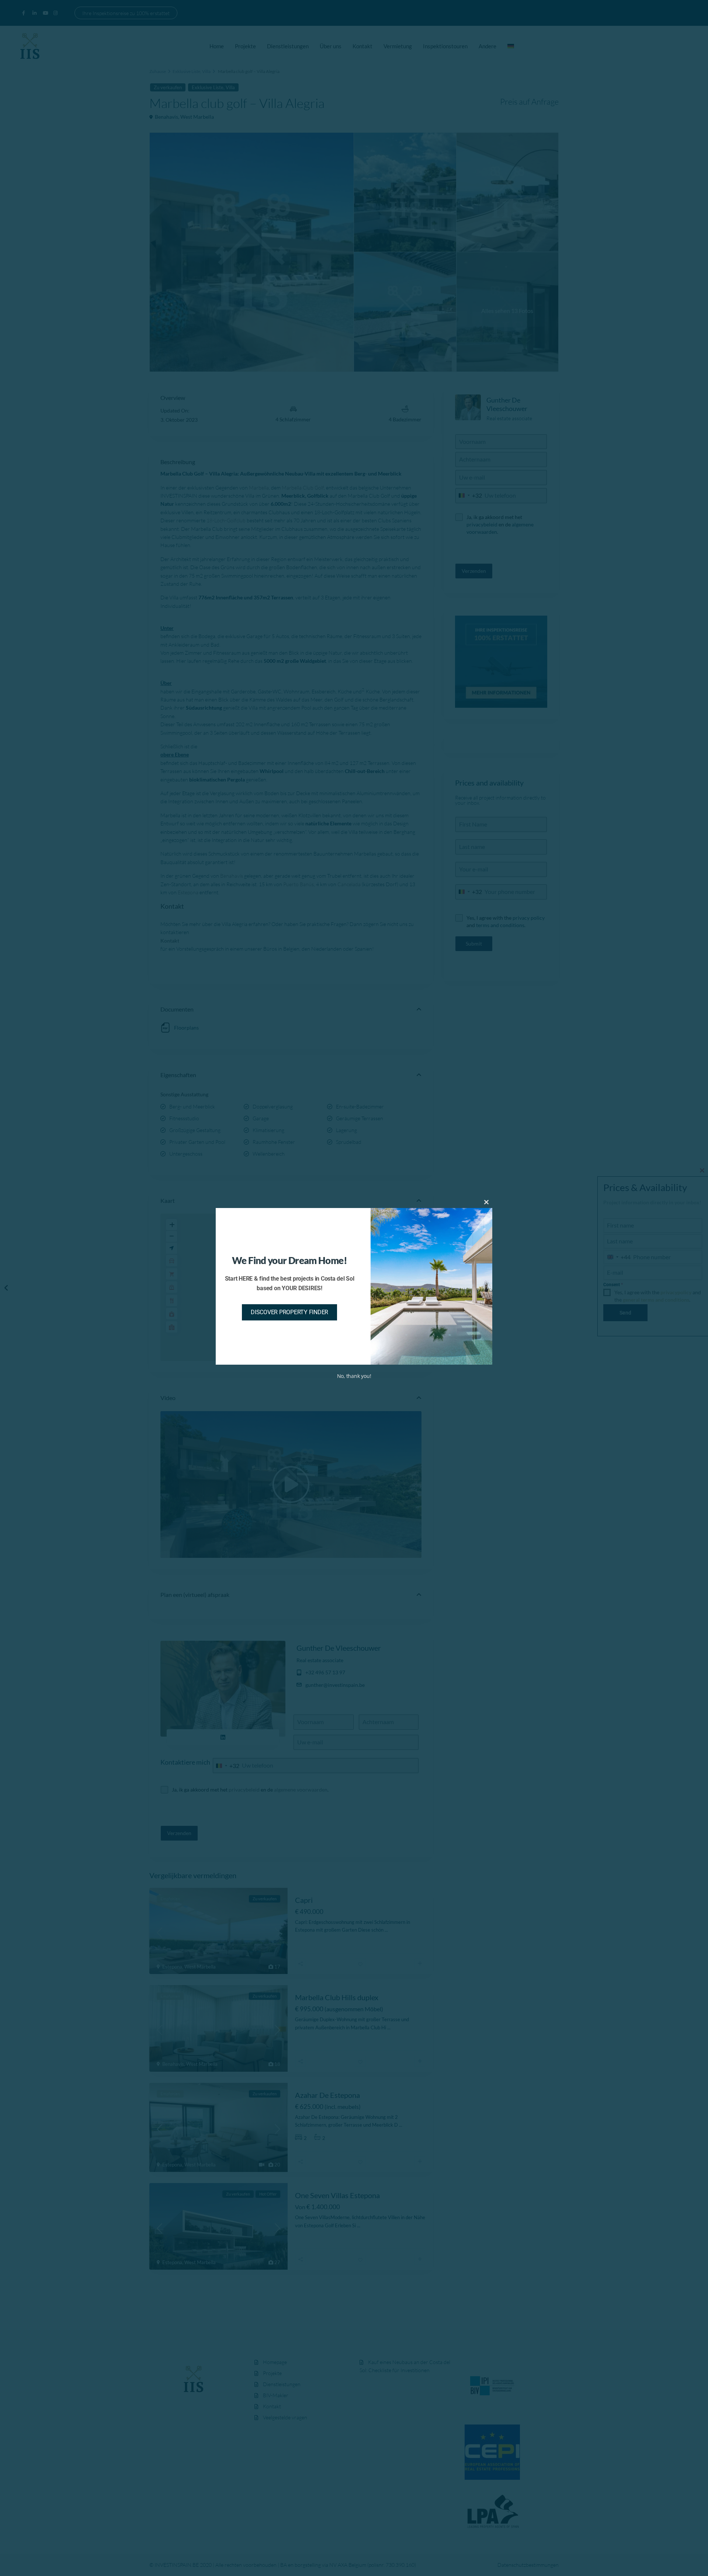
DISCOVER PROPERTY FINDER (289, 1312)
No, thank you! (354, 1376)
